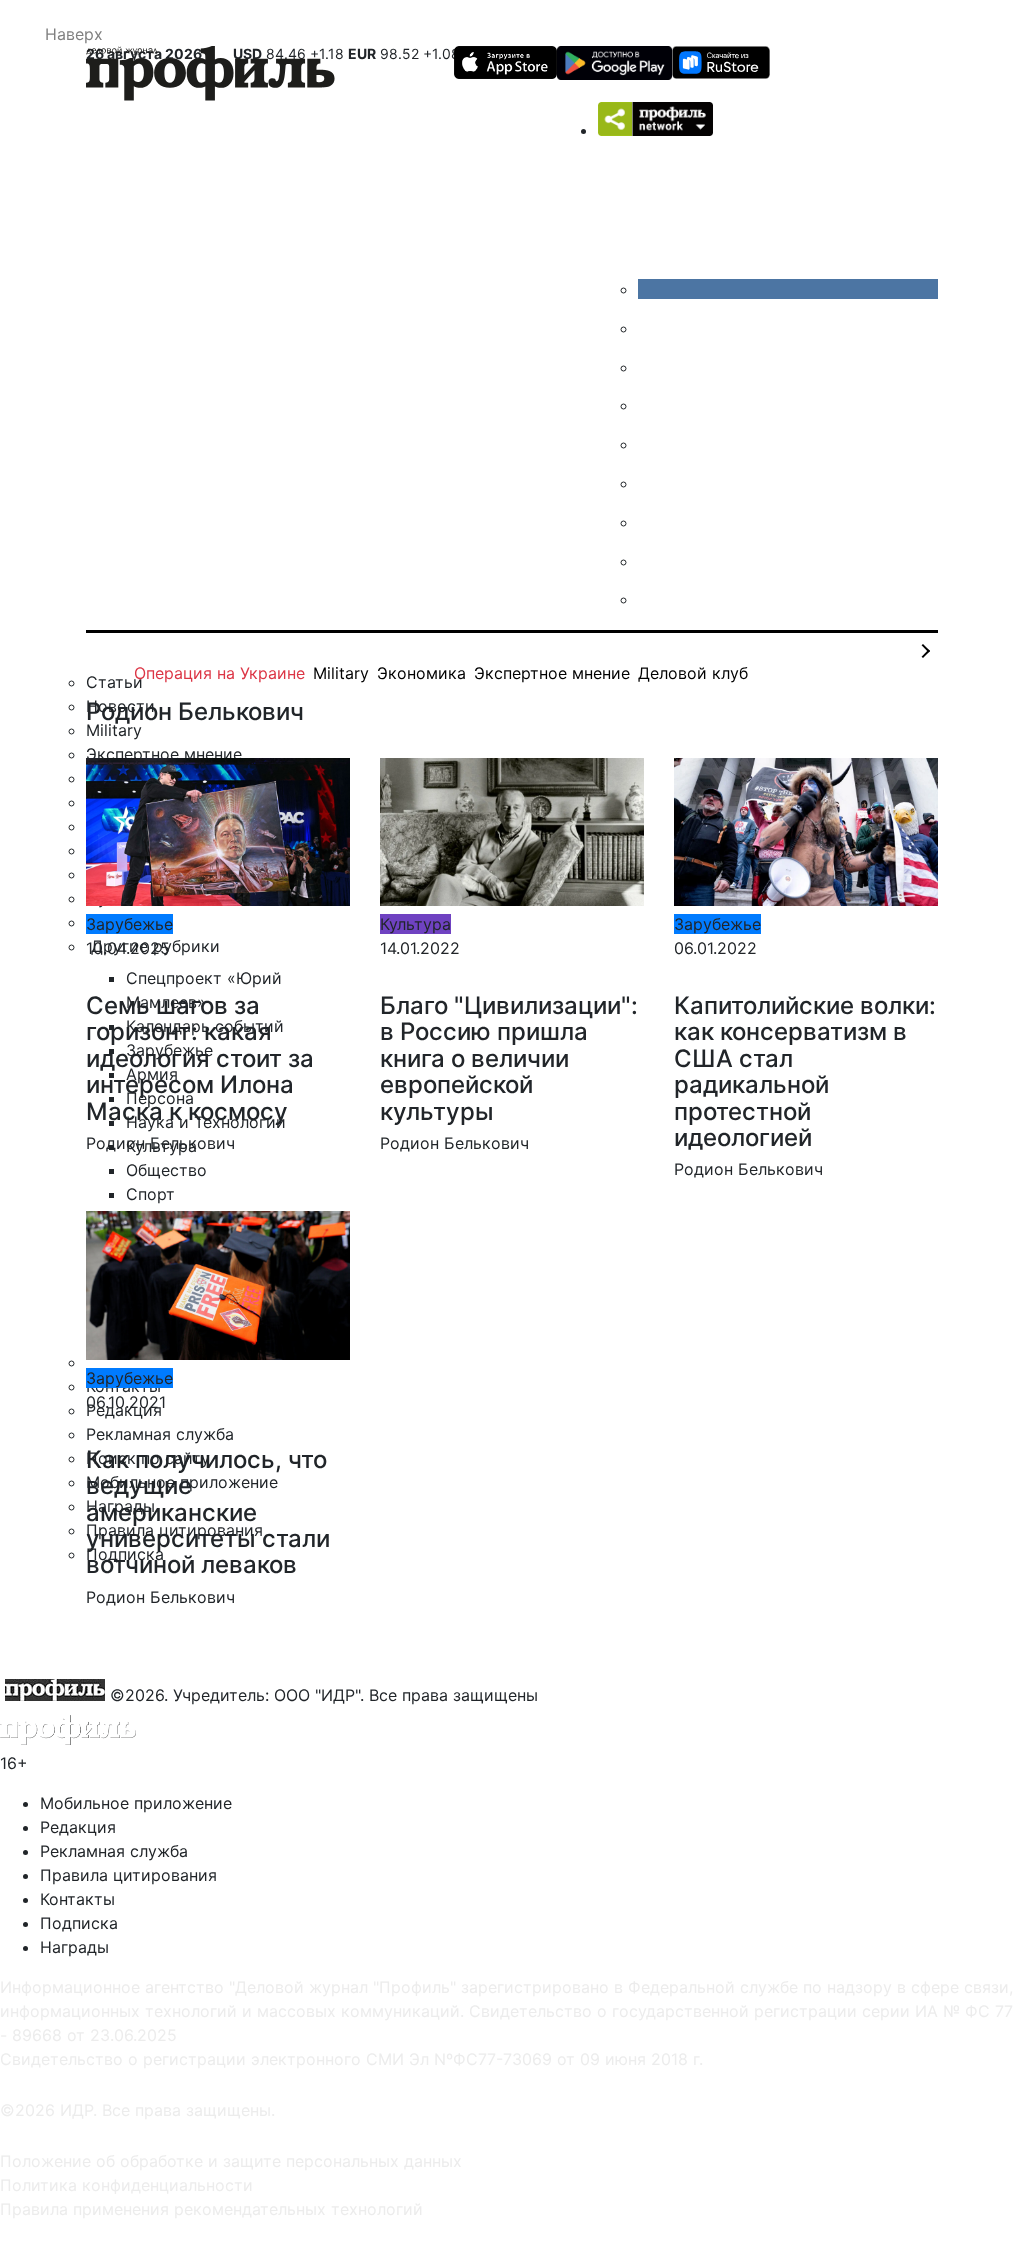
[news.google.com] (653, 483)
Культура (415, 924)
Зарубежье (129, 924)
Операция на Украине (219, 673)
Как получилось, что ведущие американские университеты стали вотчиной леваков (208, 1512)
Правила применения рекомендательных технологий (211, 2209)
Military (341, 673)
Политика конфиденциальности (126, 2185)
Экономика (421, 673)
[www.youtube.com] (653, 367)
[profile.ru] (653, 561)
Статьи (114, 682)
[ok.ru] (653, 328)
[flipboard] (653, 599)
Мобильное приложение (136, 1803)
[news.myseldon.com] (653, 444)
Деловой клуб (693, 673)
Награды (74, 1947)
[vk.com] (788, 289)
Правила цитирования (128, 1875)
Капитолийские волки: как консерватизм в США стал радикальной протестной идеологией (805, 1071)
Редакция (78, 1827)
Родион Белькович (160, 1143)
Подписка (79, 1923)
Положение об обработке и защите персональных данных (231, 2161)
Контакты (77, 1899)
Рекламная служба (114, 1851)
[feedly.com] (653, 522)
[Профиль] (210, 76)
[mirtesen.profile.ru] (653, 405)
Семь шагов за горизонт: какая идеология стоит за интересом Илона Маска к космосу (200, 1058)
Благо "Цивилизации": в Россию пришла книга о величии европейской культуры (509, 1058)
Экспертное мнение (552, 673)
